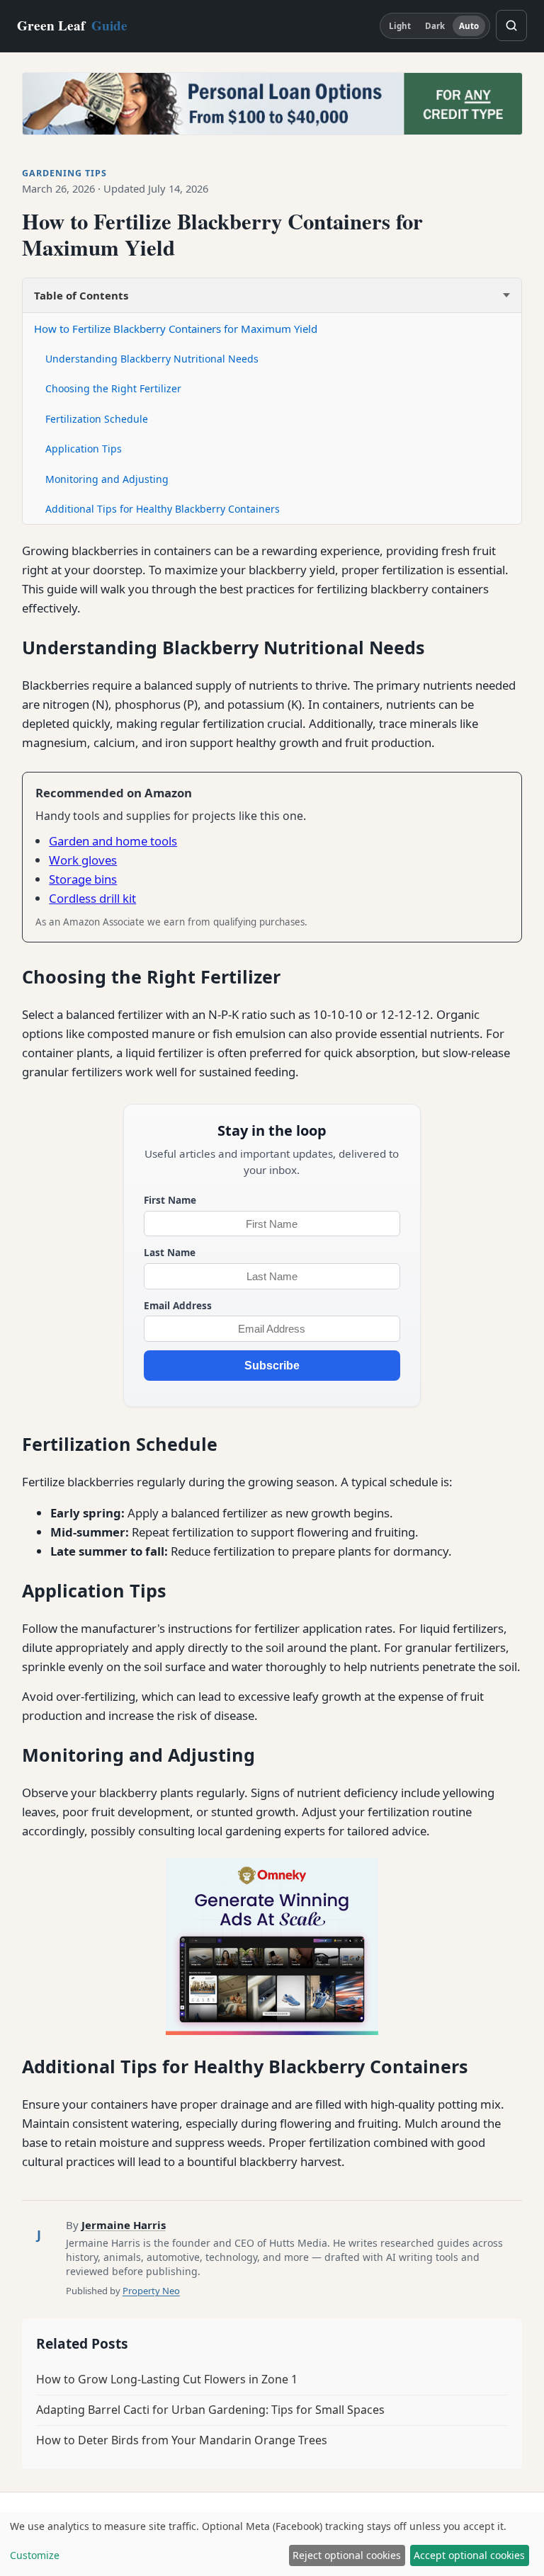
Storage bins (83, 879)
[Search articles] (511, 25)
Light (400, 26)
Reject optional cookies (347, 2555)
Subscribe (272, 1366)
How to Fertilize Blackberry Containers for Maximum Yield (176, 329)
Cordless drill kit (92, 898)
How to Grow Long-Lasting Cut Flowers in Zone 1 (167, 2379)
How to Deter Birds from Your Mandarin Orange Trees (182, 2440)
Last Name (170, 1252)
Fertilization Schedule (97, 419)
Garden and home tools (113, 841)
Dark (435, 26)
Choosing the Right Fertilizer (113, 388)
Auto (469, 26)
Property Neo (151, 2291)
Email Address (178, 1305)
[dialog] (272, 2544)
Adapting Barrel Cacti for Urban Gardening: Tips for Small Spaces (210, 2410)
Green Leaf (72, 25)
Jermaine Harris (124, 2225)
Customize (35, 2555)
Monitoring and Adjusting (107, 479)
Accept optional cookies (469, 2555)
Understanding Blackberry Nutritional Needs (152, 359)
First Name (170, 1200)
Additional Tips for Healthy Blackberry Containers (163, 509)
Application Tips (84, 449)
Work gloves (83, 860)
